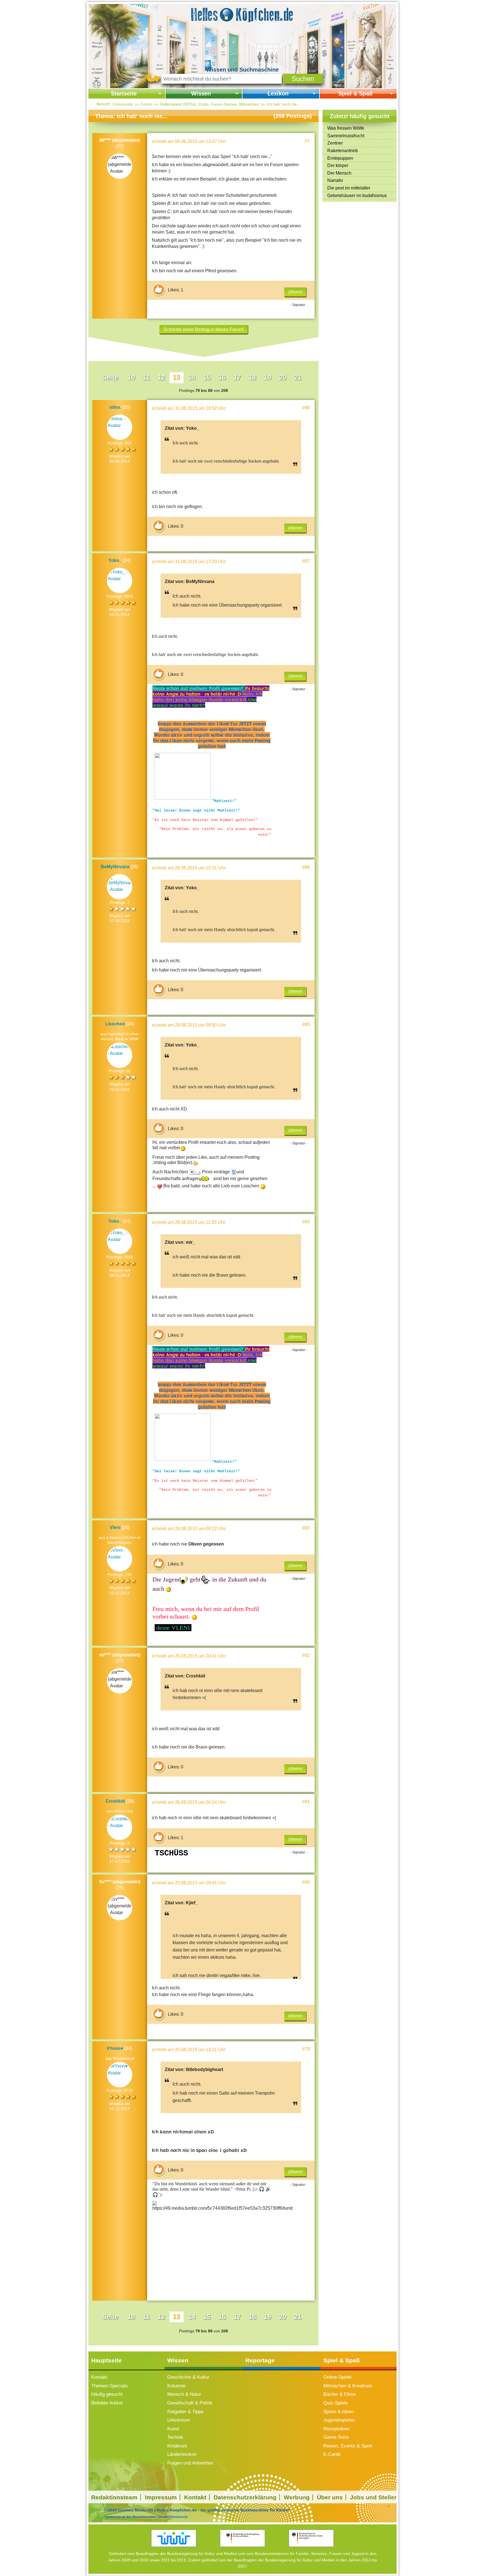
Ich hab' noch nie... (283, 104)
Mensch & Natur (184, 2394)
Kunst (173, 2429)
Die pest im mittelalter (349, 188)
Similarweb (178, 2516)
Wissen (201, 93)
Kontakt (99, 2377)
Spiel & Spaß (355, 93)
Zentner (335, 143)
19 (267, 377)
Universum (179, 2420)
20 (283, 377)
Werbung (297, 2497)
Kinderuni (177, 2446)
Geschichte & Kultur (188, 2377)
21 (298, 377)
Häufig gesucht (107, 2394)
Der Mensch (339, 173)
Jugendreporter (339, 2420)
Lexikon (278, 93)
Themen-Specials (109, 2386)
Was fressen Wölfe (346, 128)
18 (252, 377)
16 (222, 377)
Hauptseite (107, 2360)
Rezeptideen (336, 2429)
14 (192, 377)
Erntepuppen (340, 158)
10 (131, 377)
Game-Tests (336, 2437)
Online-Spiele (337, 2377)
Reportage (260, 2360)
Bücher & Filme (339, 2394)
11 (146, 377)
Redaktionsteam (114, 2497)
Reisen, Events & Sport (348, 2446)
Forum (147, 104)
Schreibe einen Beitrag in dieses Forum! (204, 329)
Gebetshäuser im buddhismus (357, 196)
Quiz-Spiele (336, 2403)
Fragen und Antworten (190, 2463)
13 (177, 377)
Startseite (124, 93)
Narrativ (335, 180)
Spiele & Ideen (338, 2412)
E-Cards (332, 2454)
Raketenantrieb (343, 151)
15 (207, 377)
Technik (175, 2437)
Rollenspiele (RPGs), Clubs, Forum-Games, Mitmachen (210, 104)
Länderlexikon (182, 2454)
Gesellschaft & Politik (190, 2403)
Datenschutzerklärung (245, 2497)
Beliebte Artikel (107, 2403)
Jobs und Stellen (374, 2497)
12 (161, 377)
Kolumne (176, 2386)
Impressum (161, 2497)
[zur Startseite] (242, 14)
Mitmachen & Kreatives (348, 2386)
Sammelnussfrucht (346, 136)
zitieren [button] (295, 292)
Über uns (330, 2497)
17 (237, 377)
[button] (303, 79)
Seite (110, 377)
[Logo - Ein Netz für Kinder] (174, 2538)
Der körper (338, 165)
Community (123, 104)
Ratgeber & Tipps (185, 2412)
